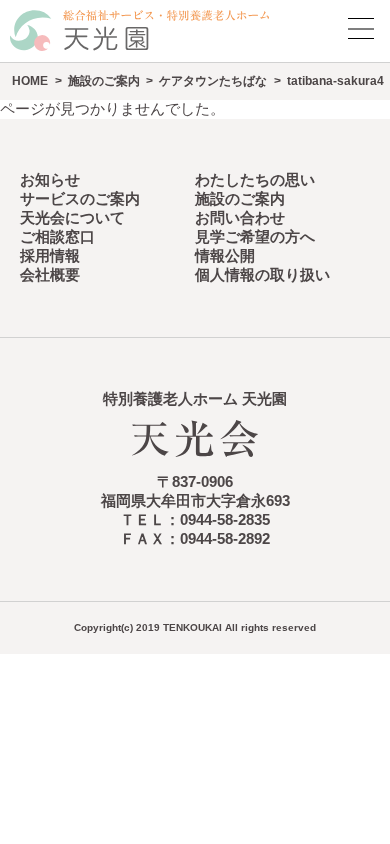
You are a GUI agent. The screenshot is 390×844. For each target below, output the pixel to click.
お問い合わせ (240, 218)
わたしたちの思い (255, 180)
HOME (30, 81)
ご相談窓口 (57, 237)
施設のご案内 (104, 81)
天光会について (72, 218)
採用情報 (50, 256)
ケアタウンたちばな (213, 81)
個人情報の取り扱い (262, 275)
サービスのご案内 (80, 199)
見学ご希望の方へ (255, 237)
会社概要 (50, 275)
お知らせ (50, 180)
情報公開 (225, 256)
